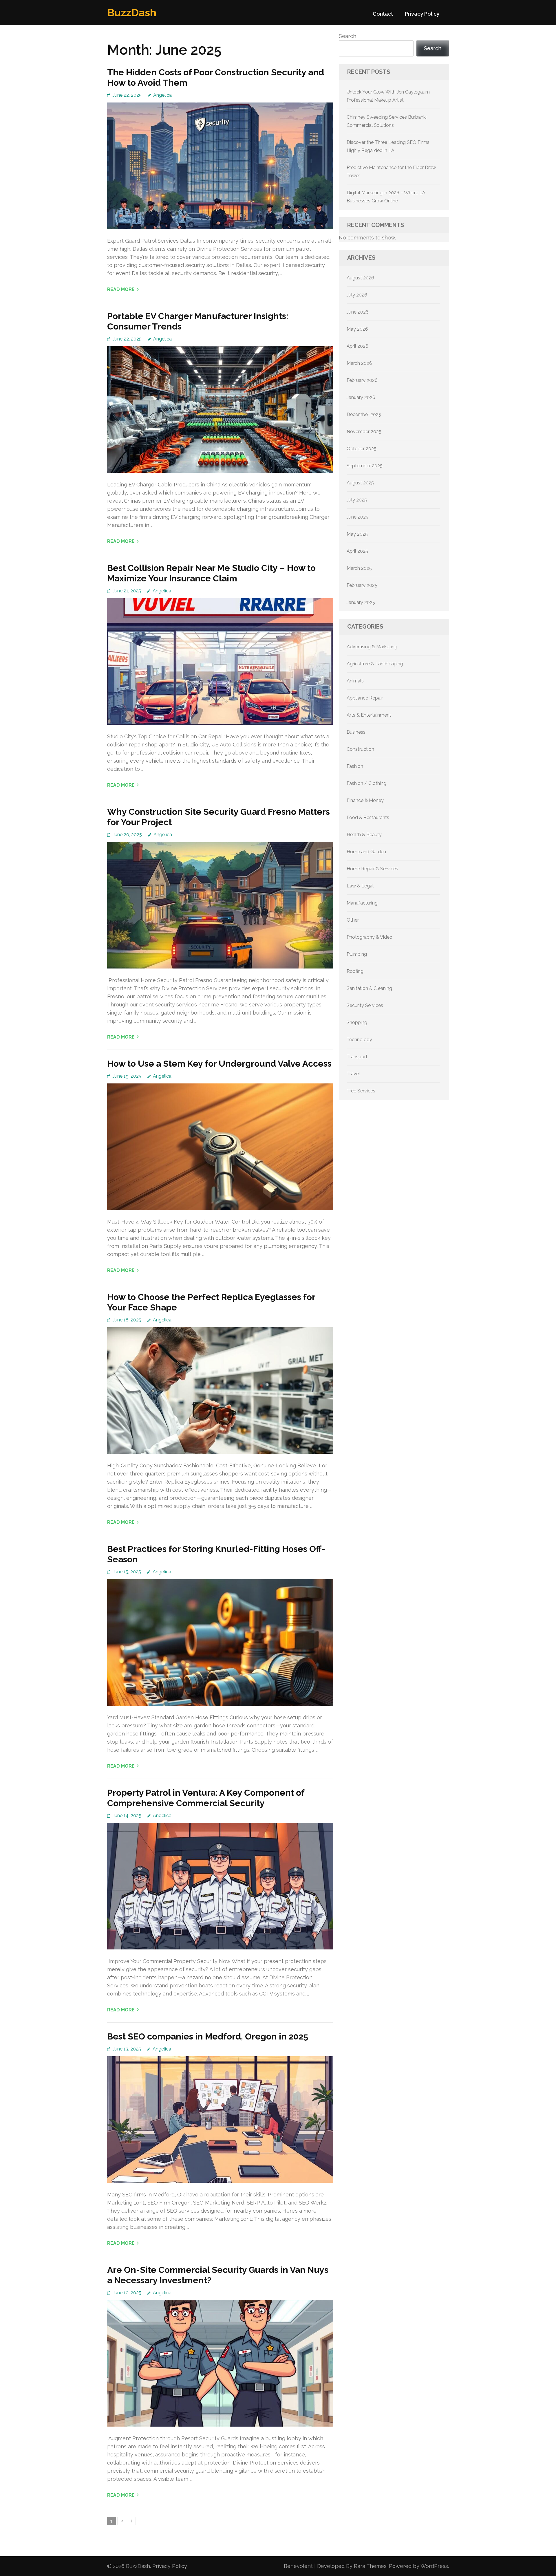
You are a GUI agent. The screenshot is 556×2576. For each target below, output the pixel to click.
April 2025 (357, 551)
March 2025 (359, 568)
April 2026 (357, 346)
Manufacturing (362, 903)
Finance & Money (365, 800)
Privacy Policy (422, 14)
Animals (355, 681)
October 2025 (362, 449)
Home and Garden (366, 852)
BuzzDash (132, 12)
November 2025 (364, 432)
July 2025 (357, 500)
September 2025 (365, 466)
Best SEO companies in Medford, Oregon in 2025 (208, 2036)
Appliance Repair (365, 698)
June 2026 (358, 312)
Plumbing (357, 954)
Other (353, 920)
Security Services (365, 1005)
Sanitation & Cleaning (369, 988)
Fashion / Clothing (366, 783)
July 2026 (357, 295)
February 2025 (362, 585)
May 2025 (357, 534)
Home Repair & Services (372, 869)
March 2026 (359, 363)
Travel (353, 1074)
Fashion (355, 766)
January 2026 (361, 397)
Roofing (355, 971)
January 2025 (361, 602)
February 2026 (362, 380)
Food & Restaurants (368, 818)
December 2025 (364, 414)
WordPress (434, 2566)
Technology (359, 1040)
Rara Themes (370, 2566)
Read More (121, 289)
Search (348, 36)
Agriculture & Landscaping (375, 664)
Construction (360, 749)
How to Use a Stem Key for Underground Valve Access (219, 1064)
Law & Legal (360, 886)
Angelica (162, 95)
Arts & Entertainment (369, 715)
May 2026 (357, 329)
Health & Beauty (364, 835)
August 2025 (360, 483)
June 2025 (357, 517)
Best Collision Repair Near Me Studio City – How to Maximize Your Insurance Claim (211, 573)
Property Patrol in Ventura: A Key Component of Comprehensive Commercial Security (206, 1798)
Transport (357, 1057)
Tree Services (361, 1091)
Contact (383, 14)
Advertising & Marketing (372, 647)
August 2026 (360, 278)
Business (356, 732)
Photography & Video (370, 937)
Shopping (357, 1022)
